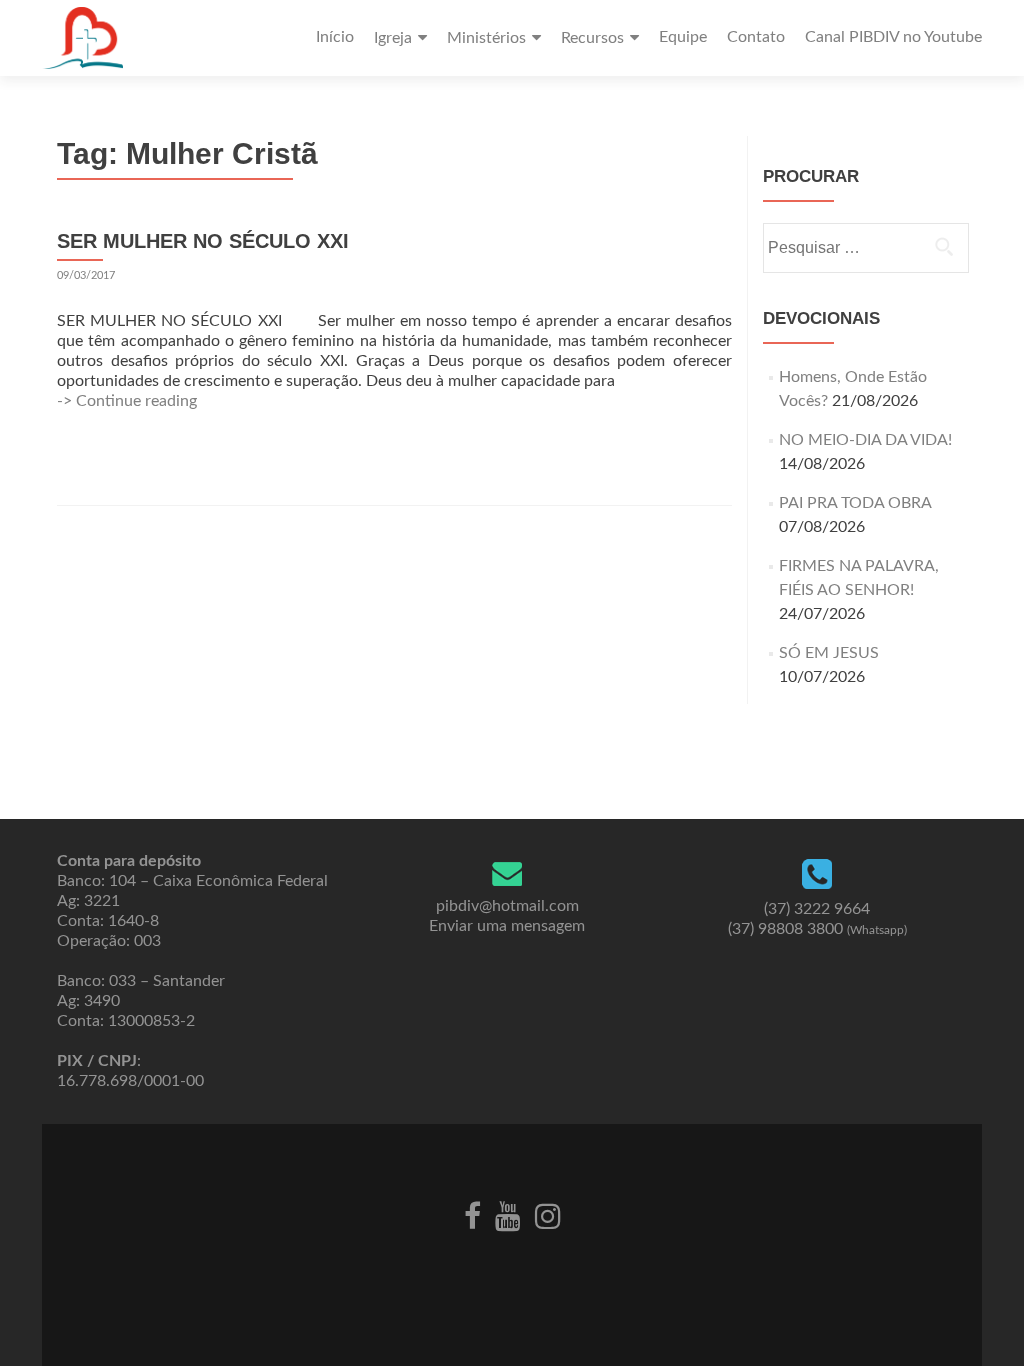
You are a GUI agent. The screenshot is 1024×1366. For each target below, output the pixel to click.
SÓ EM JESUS (829, 653)
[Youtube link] (508, 1215)
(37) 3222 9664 (817, 909)
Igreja (393, 38)
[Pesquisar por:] (865, 248)
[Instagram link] (548, 1215)
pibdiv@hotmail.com (507, 906)
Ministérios (486, 38)
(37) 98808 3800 (817, 929)
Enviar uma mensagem (507, 926)
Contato (756, 37)
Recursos (592, 38)
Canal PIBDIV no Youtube (893, 37)
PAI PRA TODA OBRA (855, 503)
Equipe (683, 37)
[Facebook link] (472, 1215)
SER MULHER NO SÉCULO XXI (203, 241)
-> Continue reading (127, 401)
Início (335, 37)
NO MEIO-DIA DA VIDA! (865, 440)
